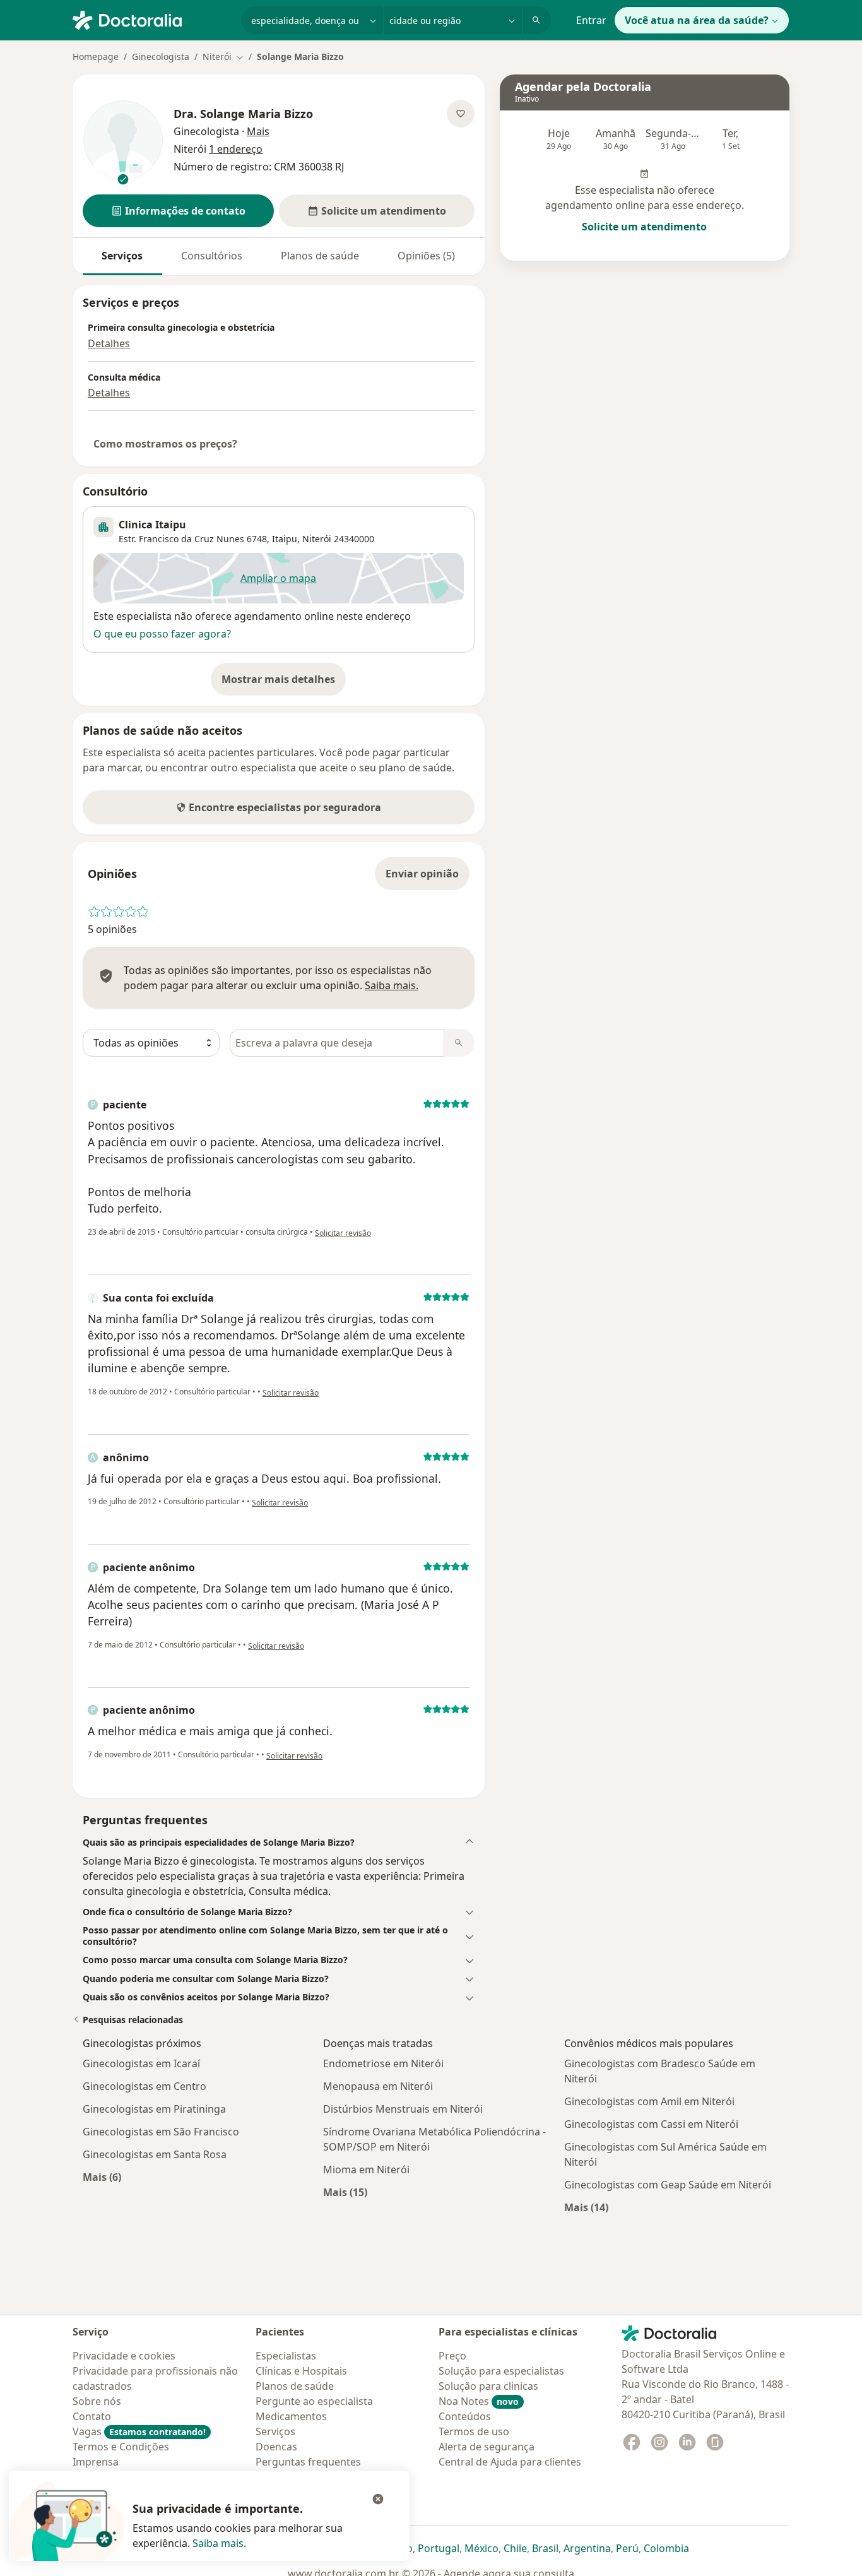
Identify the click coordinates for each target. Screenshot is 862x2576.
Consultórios (212, 256)
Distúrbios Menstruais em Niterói (403, 2109)
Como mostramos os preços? (165, 444)
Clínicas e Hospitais (301, 2371)
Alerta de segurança (487, 2447)
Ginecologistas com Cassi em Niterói (651, 2124)
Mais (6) (102, 2177)
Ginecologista (161, 56)
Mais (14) (586, 2207)
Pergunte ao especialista (314, 2401)
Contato (92, 2416)
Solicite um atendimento (644, 227)
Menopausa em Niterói (378, 2086)
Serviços (122, 256)
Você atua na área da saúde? (697, 20)
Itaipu (285, 539)
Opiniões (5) (426, 256)
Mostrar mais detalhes (284, 683)
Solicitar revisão (343, 1233)
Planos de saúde (320, 256)
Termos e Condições (121, 2447)
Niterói (317, 539)
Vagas (139, 2431)
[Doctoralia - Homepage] (152, 19)
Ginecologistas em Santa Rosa (155, 2154)
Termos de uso (474, 2431)
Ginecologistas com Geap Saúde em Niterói (668, 2185)
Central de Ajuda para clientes (510, 2462)
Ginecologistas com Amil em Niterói (649, 2101)
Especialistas (286, 2356)
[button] (178, 211)
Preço (452, 2356)
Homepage (96, 56)
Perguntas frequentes (308, 2462)
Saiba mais (218, 2543)
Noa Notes (479, 2401)
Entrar (591, 20)
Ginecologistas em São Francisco (161, 2132)
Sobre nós (97, 2401)
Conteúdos (465, 2416)
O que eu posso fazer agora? (162, 634)
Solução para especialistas (501, 2371)
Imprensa (96, 2462)
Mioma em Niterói (366, 2169)
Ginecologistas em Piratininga (154, 2109)
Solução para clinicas (488, 2386)
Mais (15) (345, 2192)
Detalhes (109, 343)
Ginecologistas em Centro (145, 2086)
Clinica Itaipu (152, 525)
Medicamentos (291, 2416)
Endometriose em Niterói (383, 2063)
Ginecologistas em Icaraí (141, 2063)
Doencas (276, 2447)
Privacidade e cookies (124, 2356)
